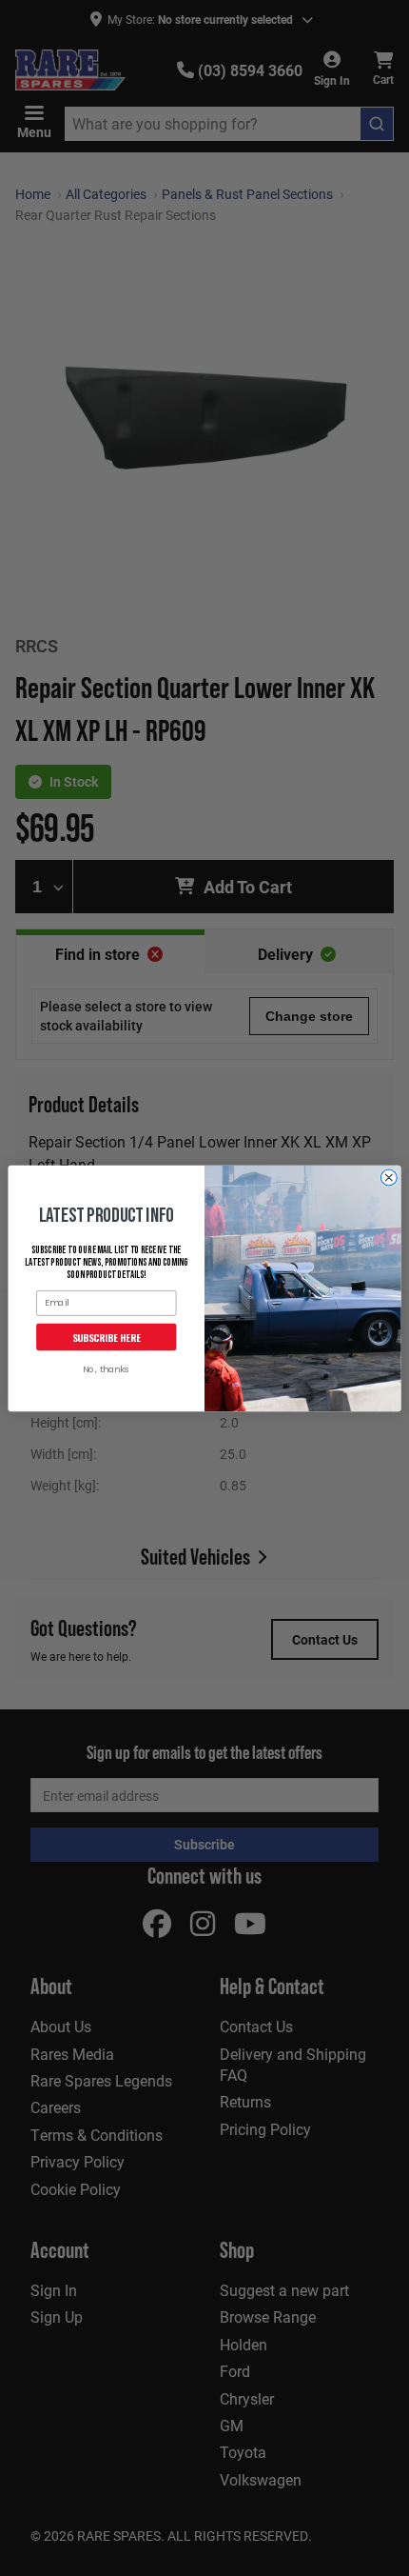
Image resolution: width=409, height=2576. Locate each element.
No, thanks (106, 1370)
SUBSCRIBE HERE (107, 1336)
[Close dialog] (389, 1178)
